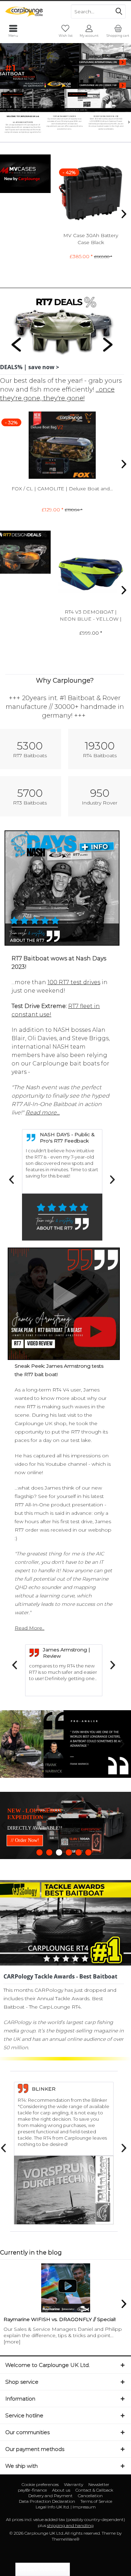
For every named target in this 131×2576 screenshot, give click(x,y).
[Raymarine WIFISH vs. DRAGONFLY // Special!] (65, 2331)
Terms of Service (96, 2545)
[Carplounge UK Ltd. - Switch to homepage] (33, 12)
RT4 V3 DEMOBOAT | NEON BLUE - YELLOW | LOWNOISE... (91, 616)
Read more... (43, 1113)
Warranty (74, 2528)
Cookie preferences (40, 2528)
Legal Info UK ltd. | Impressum (66, 2551)
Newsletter (99, 2528)
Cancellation (90, 2539)
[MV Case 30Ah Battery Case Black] (91, 195)
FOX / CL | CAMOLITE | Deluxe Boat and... (62, 489)
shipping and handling (70, 2569)
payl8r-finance (32, 2534)
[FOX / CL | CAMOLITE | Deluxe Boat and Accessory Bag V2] (62, 445)
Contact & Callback (94, 2534)
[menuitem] (118, 31)
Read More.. (30, 1628)
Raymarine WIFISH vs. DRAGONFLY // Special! (60, 2363)
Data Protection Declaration (47, 2545)
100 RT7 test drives (74, 982)
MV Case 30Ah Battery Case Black (91, 239)
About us (61, 2534)
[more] (12, 2385)
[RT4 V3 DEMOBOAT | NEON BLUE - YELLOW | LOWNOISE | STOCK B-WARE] (91, 571)
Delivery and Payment (50, 2539)
